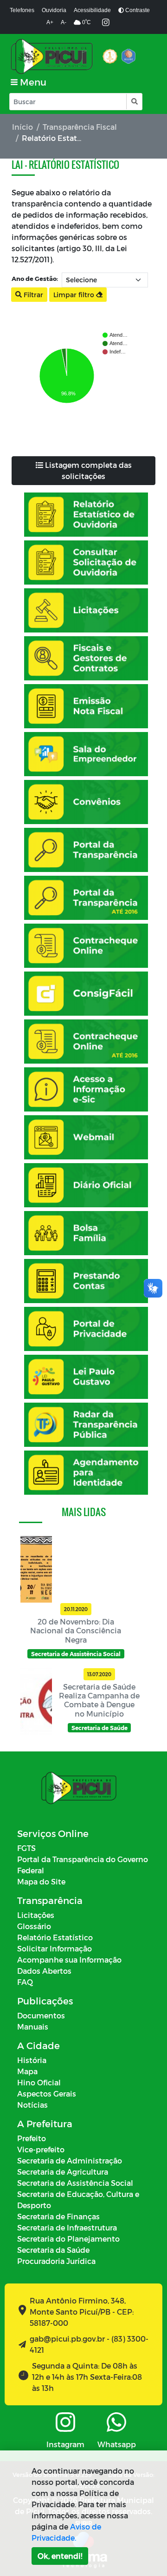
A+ (50, 22)
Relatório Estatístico (55, 1937)
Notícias (32, 2105)
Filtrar (32, 295)
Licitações (36, 1915)
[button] (134, 102)
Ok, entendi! (60, 2556)
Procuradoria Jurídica (56, 2261)
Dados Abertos (44, 1971)
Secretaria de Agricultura (63, 2172)
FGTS (26, 1848)
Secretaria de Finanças (58, 2216)
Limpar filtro (75, 295)
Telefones (22, 10)
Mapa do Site (41, 1881)
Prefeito (32, 2138)
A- (64, 22)
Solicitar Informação (55, 1948)
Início (22, 127)
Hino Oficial (39, 2082)
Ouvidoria (54, 10)
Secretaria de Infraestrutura (67, 2227)
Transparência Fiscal (80, 127)
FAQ (25, 1982)
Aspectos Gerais (47, 2093)
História (32, 2060)
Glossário (34, 1926)
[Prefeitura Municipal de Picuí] (52, 56)
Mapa (27, 2071)
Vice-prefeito (41, 2149)
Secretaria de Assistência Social (75, 2183)
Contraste (137, 10)
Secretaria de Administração (70, 2160)
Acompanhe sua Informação (69, 1960)
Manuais (33, 2027)
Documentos (41, 2015)
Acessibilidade (92, 10)
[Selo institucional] (110, 56)
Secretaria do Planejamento (68, 2239)
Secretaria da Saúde (53, 2250)
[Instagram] (106, 23)
